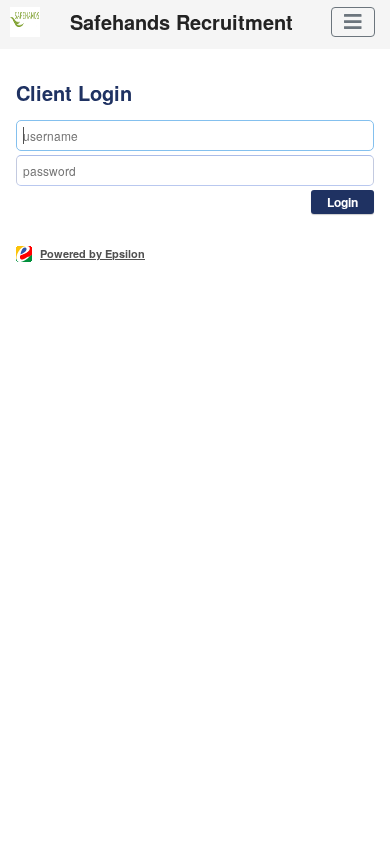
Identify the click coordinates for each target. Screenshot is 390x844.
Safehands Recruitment (181, 21)
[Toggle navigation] (353, 22)
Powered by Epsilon (92, 253)
